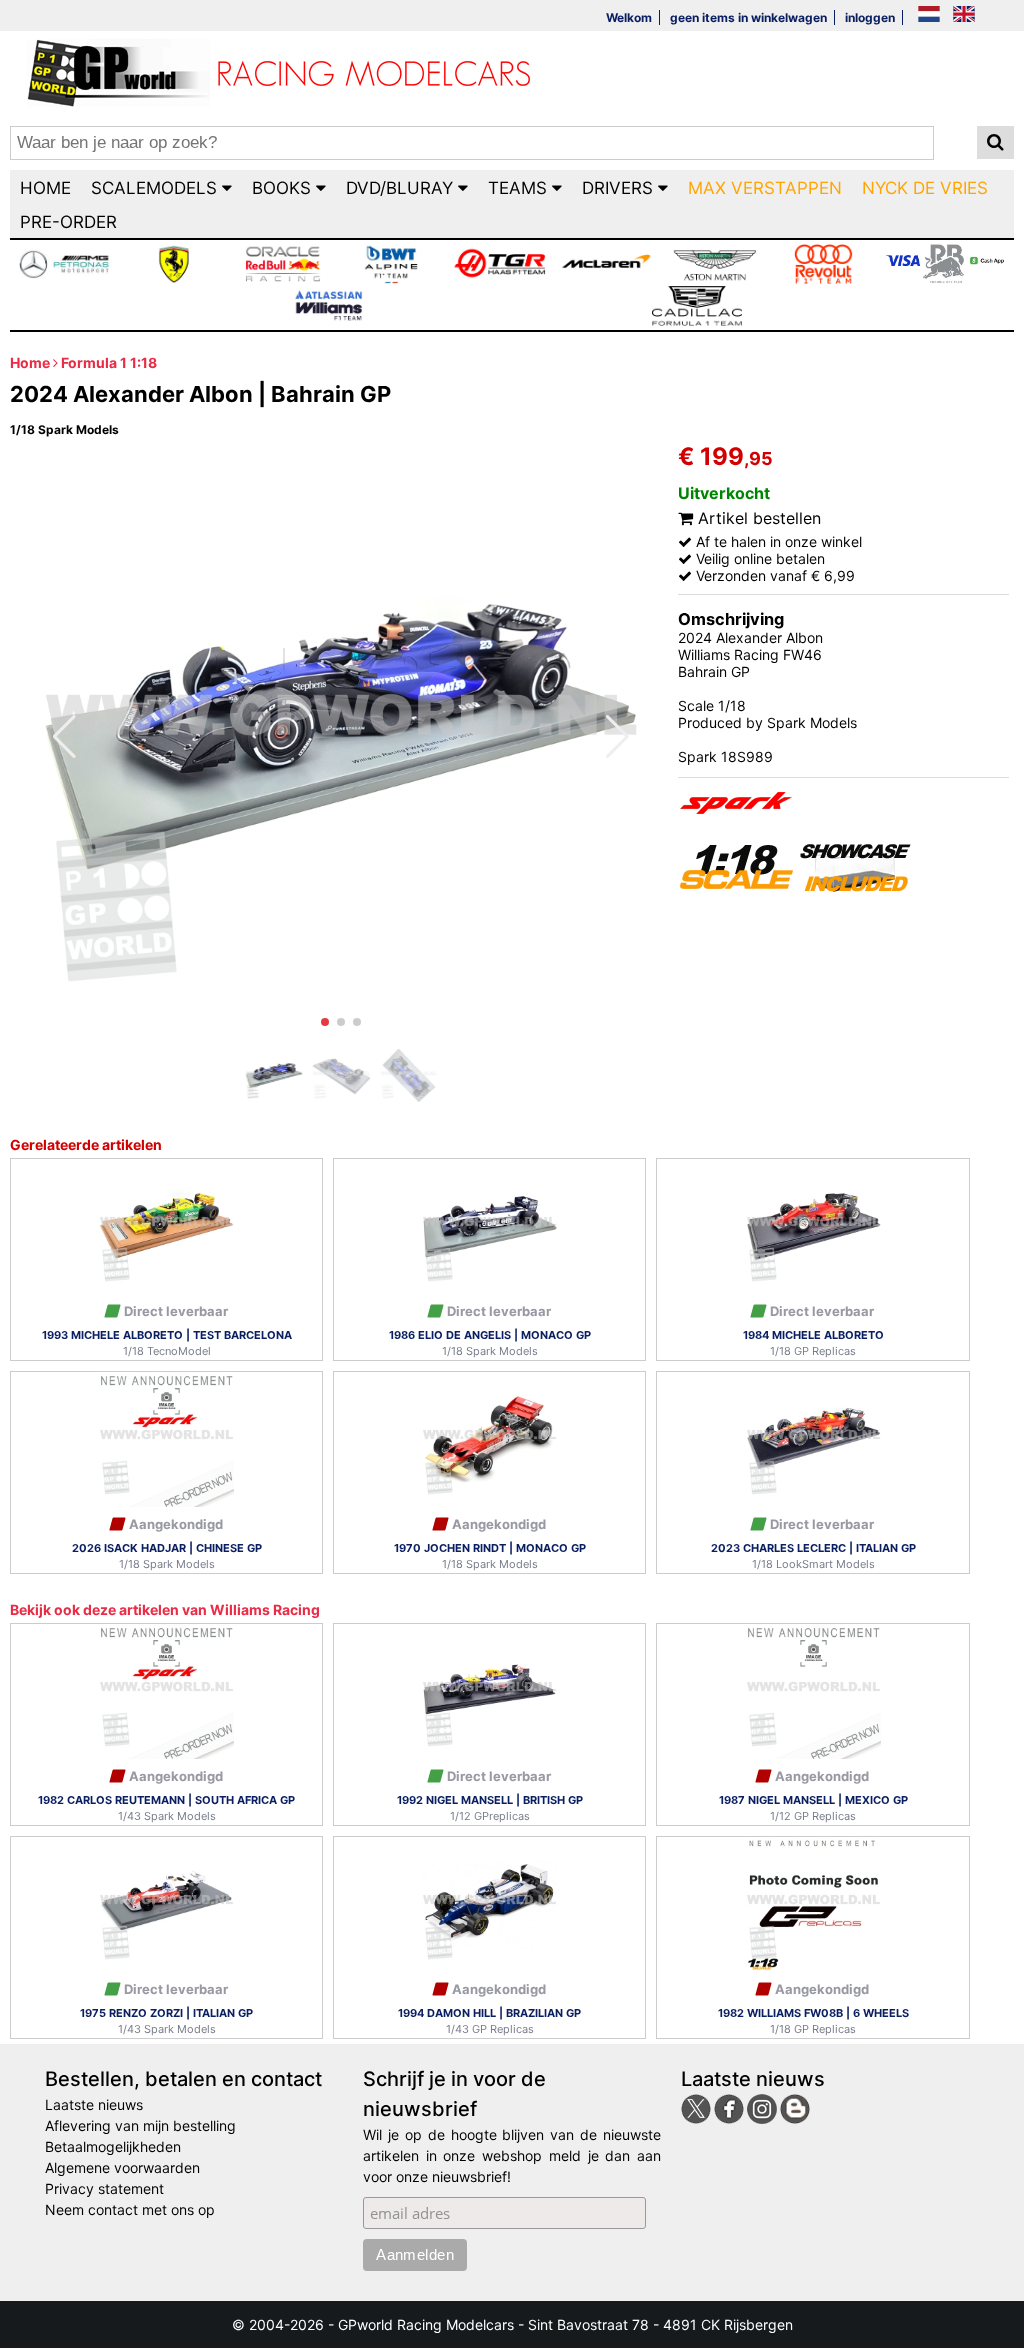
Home (30, 362)
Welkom (629, 17)
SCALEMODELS (156, 188)
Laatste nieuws (94, 2104)
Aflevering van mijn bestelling (140, 2125)
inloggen (870, 17)
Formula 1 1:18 (109, 362)
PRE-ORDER (68, 222)
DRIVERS (620, 188)
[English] (964, 15)
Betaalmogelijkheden (113, 2146)
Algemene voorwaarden (122, 2167)
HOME (45, 188)
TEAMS (520, 188)
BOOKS (284, 188)
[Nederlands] (929, 15)
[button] (325, 1022)
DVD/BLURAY (402, 188)
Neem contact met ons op (130, 2209)
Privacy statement (104, 2188)
